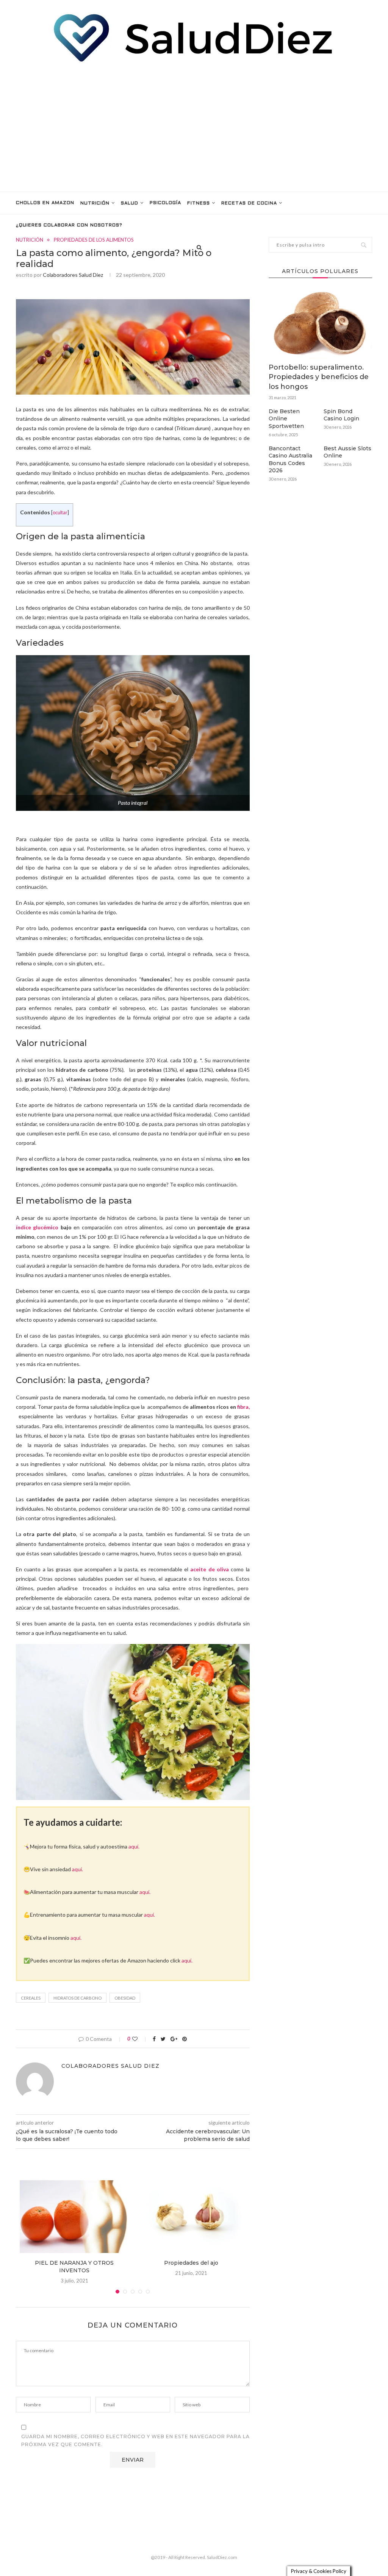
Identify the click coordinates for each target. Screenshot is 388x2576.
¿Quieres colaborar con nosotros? (69, 225)
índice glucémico (37, 1227)
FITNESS (199, 203)
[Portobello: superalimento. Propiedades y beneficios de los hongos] (320, 324)
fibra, (243, 1407)
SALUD (130, 203)
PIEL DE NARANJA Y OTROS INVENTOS (74, 2267)
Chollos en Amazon (45, 203)
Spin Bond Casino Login (341, 415)
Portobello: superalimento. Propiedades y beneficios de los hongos (319, 377)
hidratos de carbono (77, 1998)
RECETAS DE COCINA (249, 203)
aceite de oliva (210, 1569)
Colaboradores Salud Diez (73, 275)
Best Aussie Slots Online (347, 452)
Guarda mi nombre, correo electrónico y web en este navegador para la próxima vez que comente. (135, 2441)
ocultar (60, 513)
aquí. (134, 1846)
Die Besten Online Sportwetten (286, 419)
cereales (31, 1998)
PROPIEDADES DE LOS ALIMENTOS (94, 240)
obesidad (125, 1998)
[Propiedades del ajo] (191, 2217)
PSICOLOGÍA (165, 203)
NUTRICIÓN (95, 203)
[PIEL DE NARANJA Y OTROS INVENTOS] (74, 2217)
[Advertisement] (194, 127)
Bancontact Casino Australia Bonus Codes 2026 (290, 460)
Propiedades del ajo (191, 2263)
